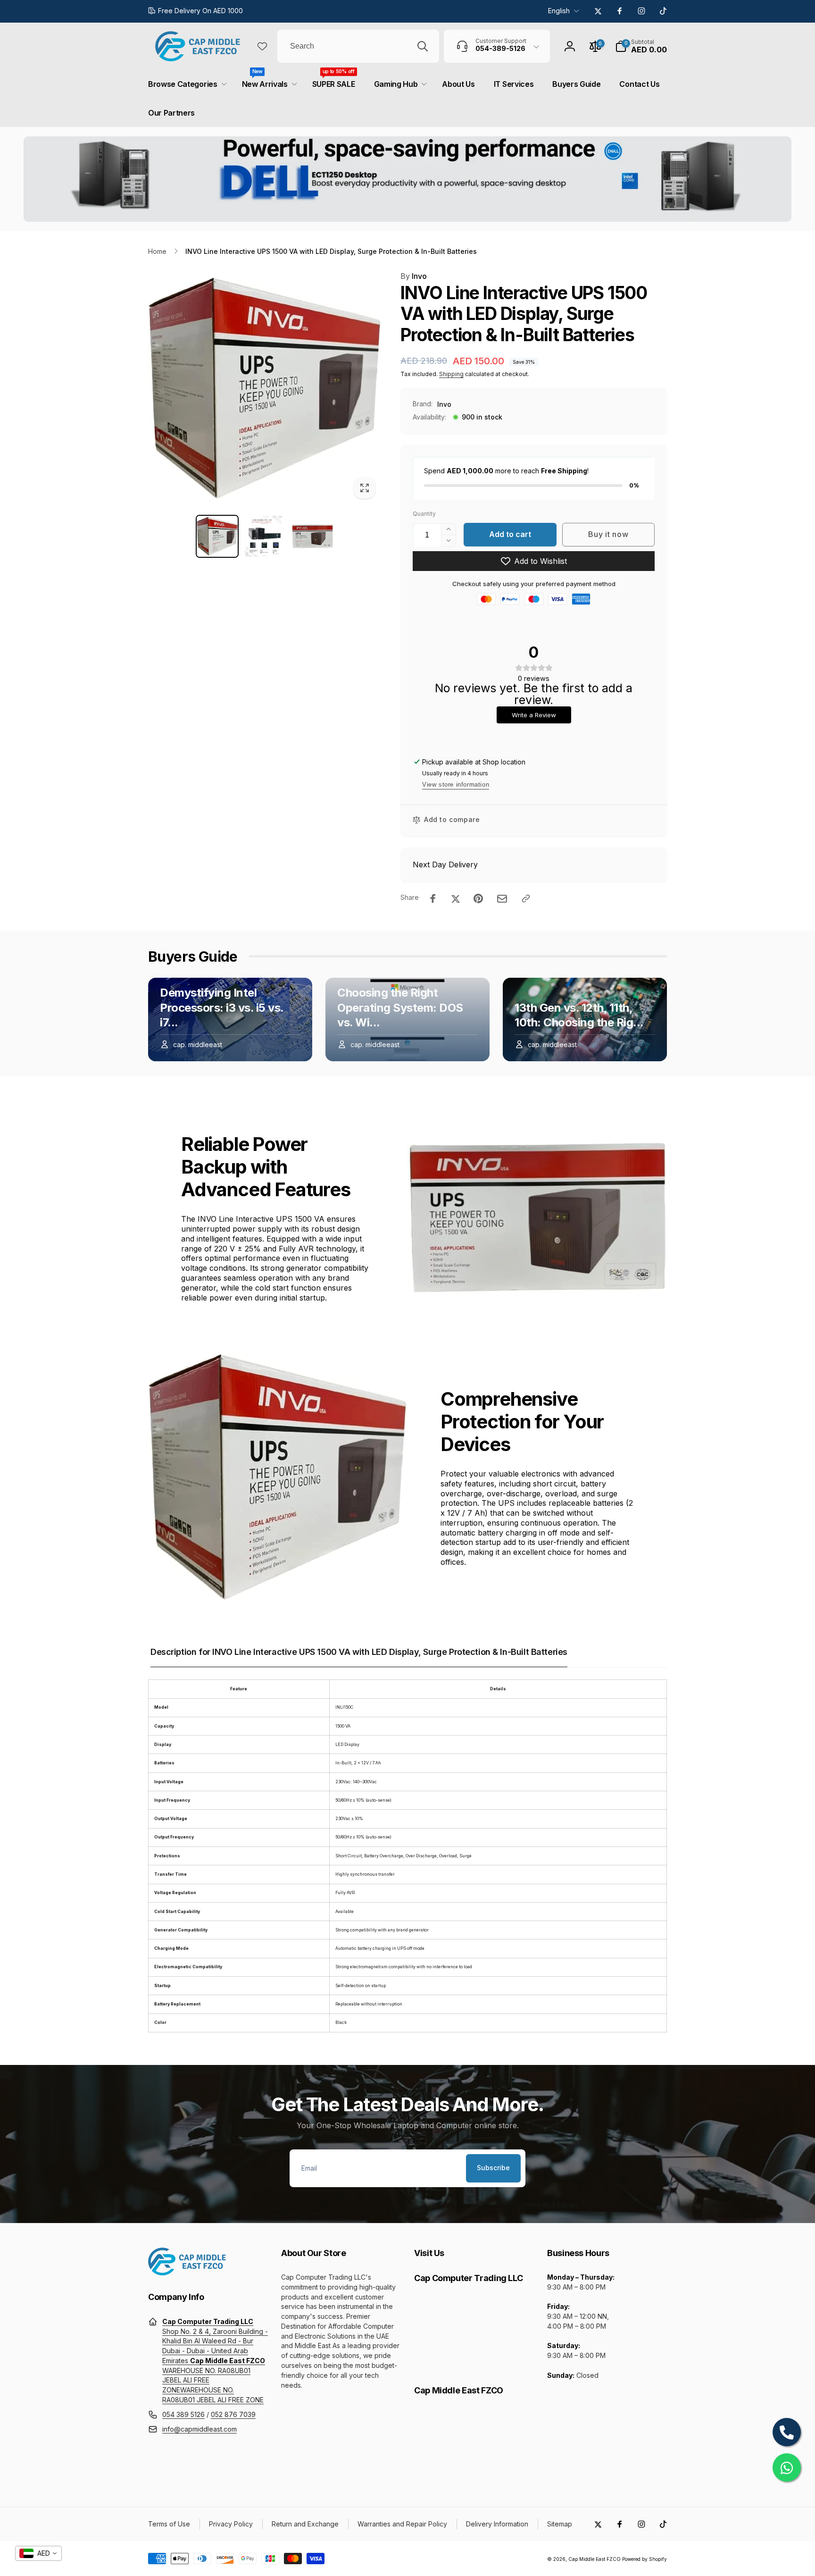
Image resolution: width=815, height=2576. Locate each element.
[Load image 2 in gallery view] (265, 536)
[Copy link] (526, 898)
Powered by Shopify (645, 2559)
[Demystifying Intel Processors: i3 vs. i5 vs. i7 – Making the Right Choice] (230, 1019)
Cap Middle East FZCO (595, 2559)
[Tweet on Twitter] (456, 898)
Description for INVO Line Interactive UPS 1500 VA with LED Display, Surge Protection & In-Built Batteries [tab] (359, 1652)
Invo (414, 276)
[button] (641, 46)
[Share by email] (502, 899)
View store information (456, 785)
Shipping (451, 374)
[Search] (423, 46)
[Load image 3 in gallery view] (312, 536)
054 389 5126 (183, 2414)
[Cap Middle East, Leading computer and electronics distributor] (187, 2273)
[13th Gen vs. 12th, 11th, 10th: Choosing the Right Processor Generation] (585, 1019)
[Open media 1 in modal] (265, 388)
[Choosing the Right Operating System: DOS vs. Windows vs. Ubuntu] (407, 1019)
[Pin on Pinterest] (478, 898)
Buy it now (608, 534)
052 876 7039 (233, 2414)
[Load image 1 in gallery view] (217, 536)
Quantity (424, 514)
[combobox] (358, 46)
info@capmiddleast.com (200, 2429)
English (559, 11)
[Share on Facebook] (433, 898)
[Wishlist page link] (262, 46)
